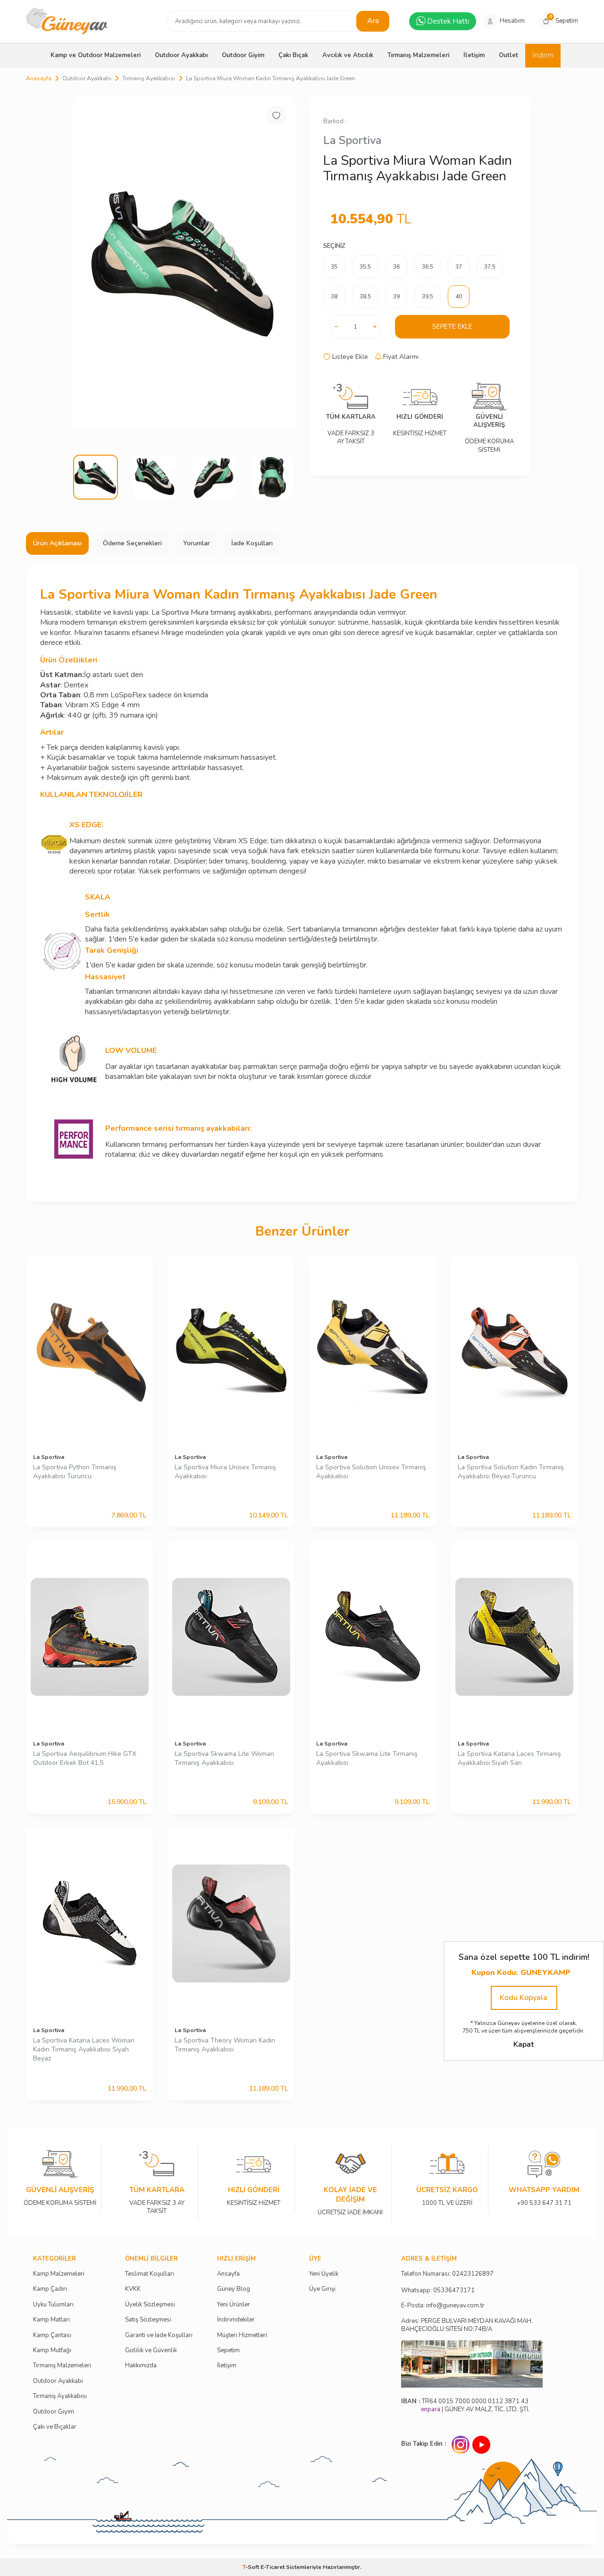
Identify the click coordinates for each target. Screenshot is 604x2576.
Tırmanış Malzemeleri (418, 55)
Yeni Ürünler (234, 2305)
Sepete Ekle (452, 326)
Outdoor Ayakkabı (181, 55)
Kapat (524, 2044)
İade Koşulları (252, 543)
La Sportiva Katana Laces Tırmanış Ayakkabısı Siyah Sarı (509, 1758)
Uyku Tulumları (53, 2305)
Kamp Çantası (52, 2335)
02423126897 (473, 2274)
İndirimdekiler (236, 2320)
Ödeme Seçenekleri (132, 543)
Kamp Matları (51, 2320)
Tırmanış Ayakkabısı (149, 78)
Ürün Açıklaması (57, 543)
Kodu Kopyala (524, 1998)
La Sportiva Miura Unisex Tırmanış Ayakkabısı (225, 1472)
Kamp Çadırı (50, 2289)
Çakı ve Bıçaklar (55, 2427)
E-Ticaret (273, 2567)
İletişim (474, 55)
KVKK (133, 2289)
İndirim (543, 55)
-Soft (252, 2567)
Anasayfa (39, 78)
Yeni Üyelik (324, 2274)
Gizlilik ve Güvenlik (151, 2351)
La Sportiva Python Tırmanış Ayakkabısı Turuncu (75, 1472)
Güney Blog (234, 2289)
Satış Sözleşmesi (148, 2320)
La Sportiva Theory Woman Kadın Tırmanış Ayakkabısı (225, 2045)
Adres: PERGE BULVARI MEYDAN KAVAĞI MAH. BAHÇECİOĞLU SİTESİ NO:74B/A (467, 2325)
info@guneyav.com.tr (455, 2306)
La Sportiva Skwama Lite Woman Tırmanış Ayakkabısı (224, 1758)
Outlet (508, 55)
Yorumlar (197, 543)
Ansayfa (228, 2274)
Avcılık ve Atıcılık (348, 55)
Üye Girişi (322, 2289)
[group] (184, 263)
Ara (373, 21)
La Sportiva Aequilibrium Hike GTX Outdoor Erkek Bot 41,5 (85, 1758)
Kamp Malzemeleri (59, 2274)
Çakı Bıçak (293, 55)
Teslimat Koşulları (150, 2274)
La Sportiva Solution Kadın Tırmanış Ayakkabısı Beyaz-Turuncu (511, 1472)
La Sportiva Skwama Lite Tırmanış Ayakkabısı (367, 1758)
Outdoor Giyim (243, 55)
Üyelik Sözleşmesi (150, 2305)
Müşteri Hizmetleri (242, 2335)
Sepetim (228, 2351)
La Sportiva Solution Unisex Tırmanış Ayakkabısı (371, 1472)
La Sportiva (352, 140)
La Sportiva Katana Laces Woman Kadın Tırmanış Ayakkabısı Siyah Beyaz (84, 2050)
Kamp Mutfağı (52, 2351)
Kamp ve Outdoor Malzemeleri (96, 55)
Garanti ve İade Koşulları (159, 2335)
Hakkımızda (141, 2366)
